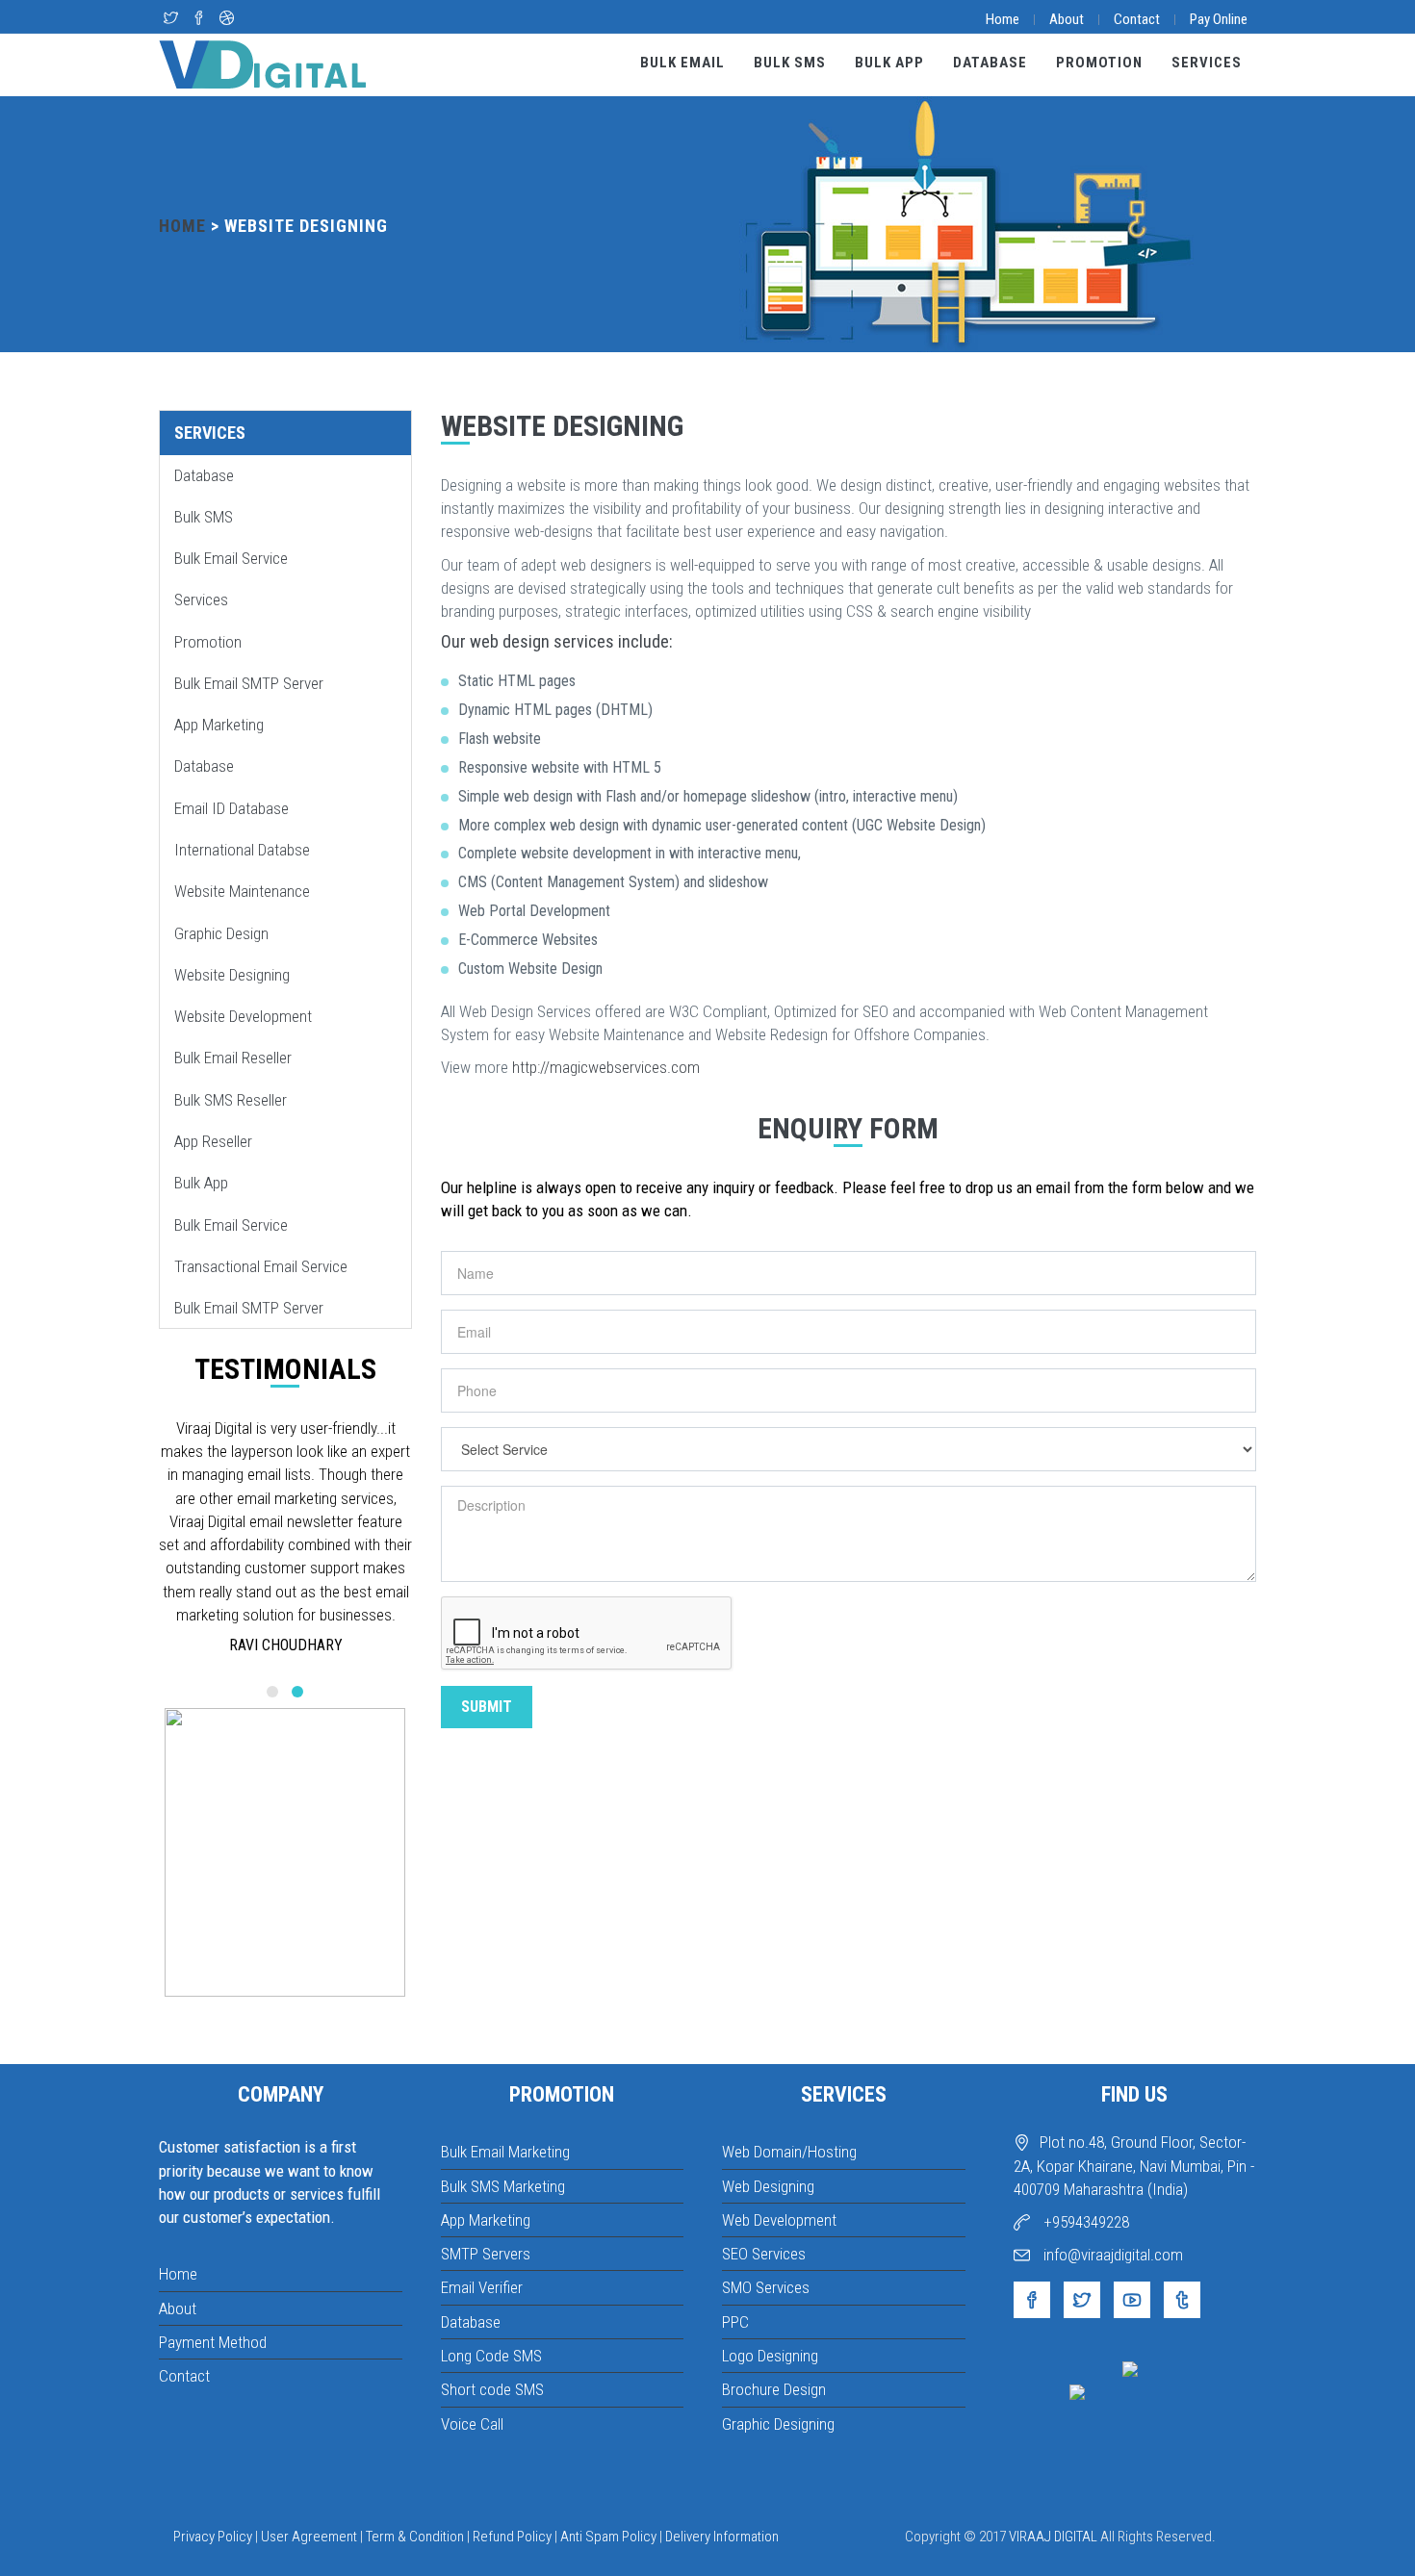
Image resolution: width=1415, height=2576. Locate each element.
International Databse (242, 850)
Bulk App (889, 63)
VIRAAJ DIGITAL (1053, 2537)
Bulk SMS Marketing (503, 2186)
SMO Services (766, 2287)
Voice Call (472, 2424)
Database (990, 63)
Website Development (243, 1016)
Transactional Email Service (261, 1266)
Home (1003, 19)
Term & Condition (415, 2537)
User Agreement (309, 2537)
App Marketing (219, 725)
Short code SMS (492, 2389)
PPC (735, 2322)
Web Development (779, 2220)
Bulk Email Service (231, 558)
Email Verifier (482, 2287)
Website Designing (232, 975)
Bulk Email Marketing (505, 2152)
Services (1207, 63)
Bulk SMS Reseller (231, 1100)
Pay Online (1219, 19)
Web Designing (768, 2186)
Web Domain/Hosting (789, 2152)
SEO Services (764, 2254)
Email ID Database (232, 808)
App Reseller (213, 1141)
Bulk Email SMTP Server (249, 683)
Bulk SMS (790, 63)
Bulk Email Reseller (233, 1058)
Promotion (1099, 63)
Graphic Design (221, 933)
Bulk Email (682, 63)
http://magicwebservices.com (606, 1067)
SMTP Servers (486, 2254)
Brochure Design (774, 2389)
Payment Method (213, 2342)
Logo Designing (770, 2356)
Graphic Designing (778, 2424)
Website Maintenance (242, 891)
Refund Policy (512, 2537)
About (1067, 19)
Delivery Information (722, 2537)
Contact (1137, 19)
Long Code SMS (491, 2356)
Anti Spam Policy (608, 2537)
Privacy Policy (213, 2537)
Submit (487, 1707)
